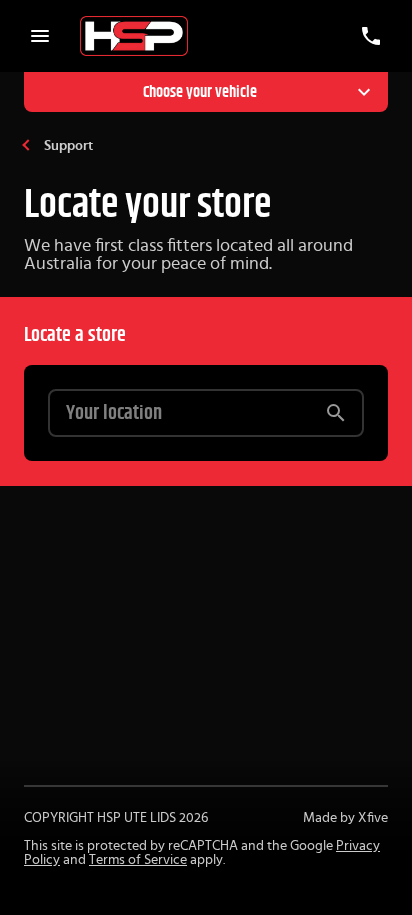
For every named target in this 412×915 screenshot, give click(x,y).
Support (68, 146)
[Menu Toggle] (40, 36)
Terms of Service (138, 860)
